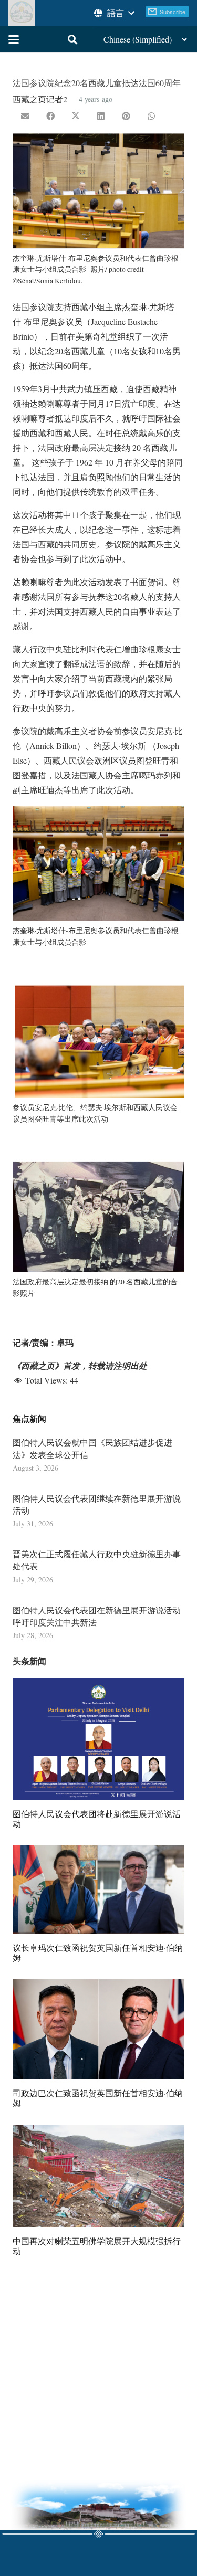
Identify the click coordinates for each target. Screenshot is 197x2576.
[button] (113, 13)
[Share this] (50, 116)
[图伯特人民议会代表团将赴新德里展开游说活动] (98, 1739)
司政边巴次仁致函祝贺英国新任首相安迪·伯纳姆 (98, 2098)
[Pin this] (126, 116)
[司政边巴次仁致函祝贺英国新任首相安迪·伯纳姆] (98, 2029)
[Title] (22, 13)
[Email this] (25, 116)
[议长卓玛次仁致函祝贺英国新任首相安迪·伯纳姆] (98, 1890)
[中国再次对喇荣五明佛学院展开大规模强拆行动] (98, 2176)
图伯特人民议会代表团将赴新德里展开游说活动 (97, 1819)
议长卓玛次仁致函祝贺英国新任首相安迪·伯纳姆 (98, 1952)
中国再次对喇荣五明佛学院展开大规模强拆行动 (97, 2246)
